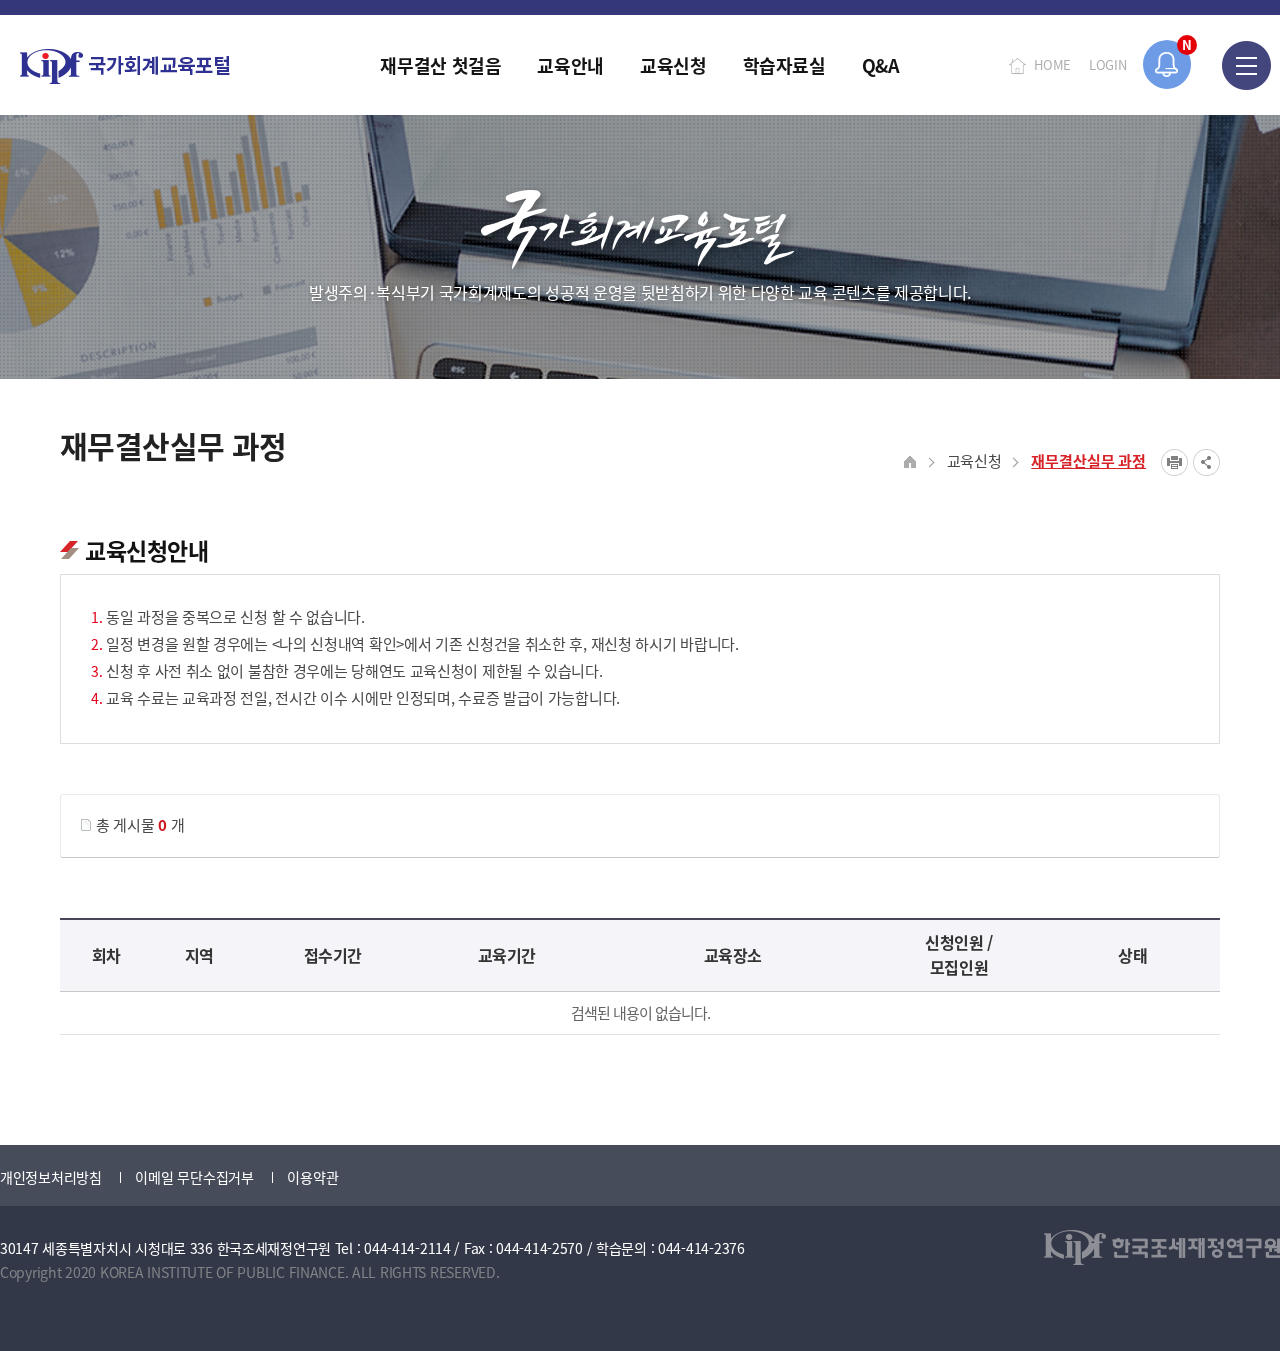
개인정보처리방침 (51, 1177)
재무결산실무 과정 (1088, 460)
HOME (1052, 64)
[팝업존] (1167, 64)
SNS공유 (1206, 462)
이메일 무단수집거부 (194, 1177)
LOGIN (1108, 64)
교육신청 (974, 460)
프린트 (1174, 462)
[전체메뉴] (1246, 65)
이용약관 (312, 1177)
